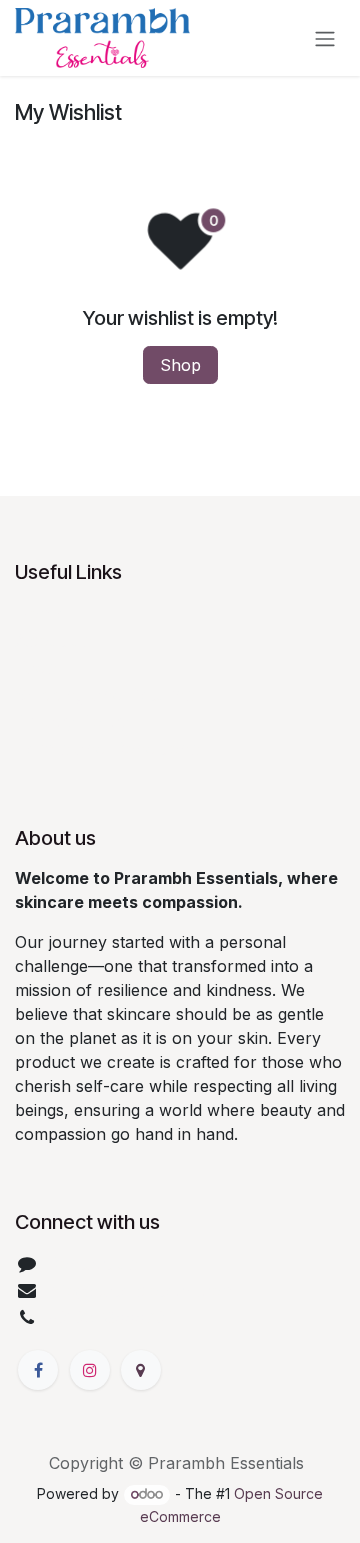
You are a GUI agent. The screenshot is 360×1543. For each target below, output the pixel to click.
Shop (180, 365)
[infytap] (141, 1370)
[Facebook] (38, 1370)
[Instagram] (90, 1370)
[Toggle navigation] (325, 38)
